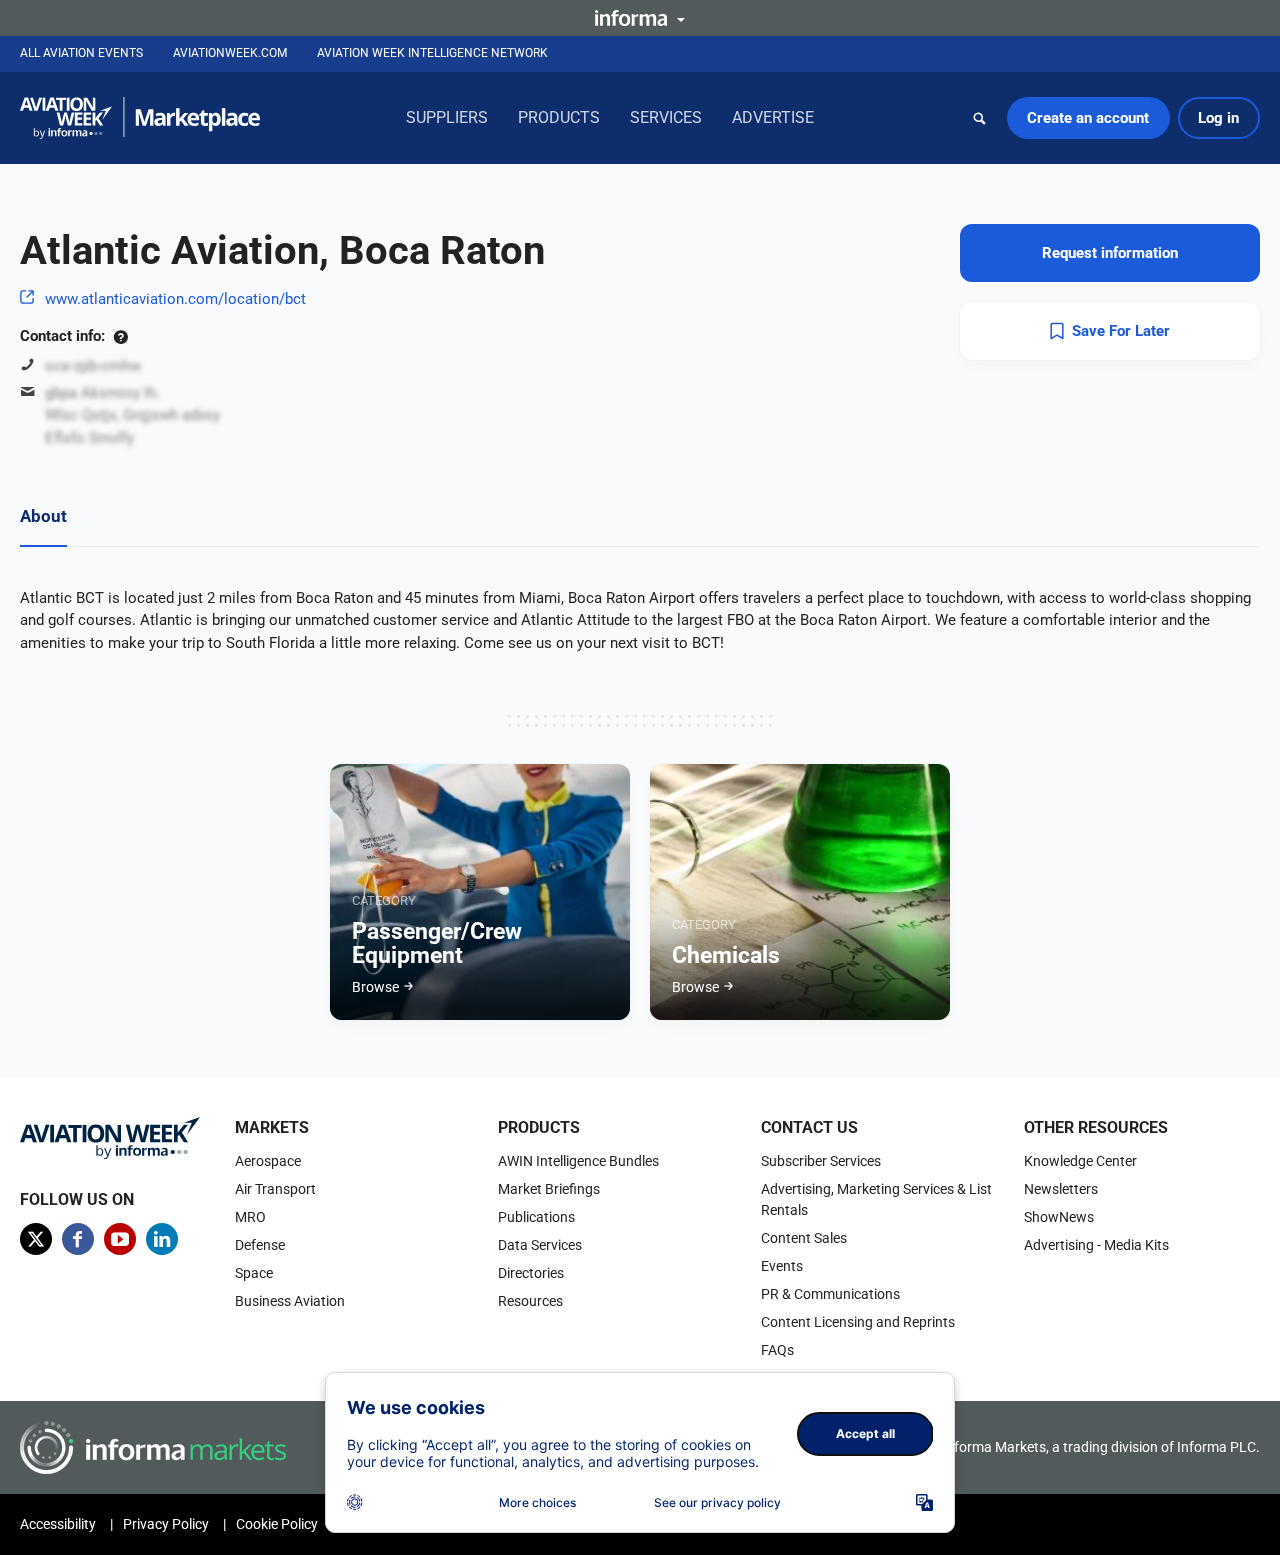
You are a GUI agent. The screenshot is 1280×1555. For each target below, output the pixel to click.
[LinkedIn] (162, 1239)
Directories (531, 1273)
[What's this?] (120, 336)
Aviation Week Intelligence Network (432, 53)
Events (782, 1266)
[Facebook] (78, 1239)
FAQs (777, 1350)
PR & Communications (830, 1294)
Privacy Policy (166, 1524)
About (43, 516)
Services (666, 117)
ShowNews (1059, 1217)
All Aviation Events (81, 53)
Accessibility (58, 1524)
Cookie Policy (277, 1524)
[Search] (980, 118)
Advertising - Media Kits (1096, 1245)
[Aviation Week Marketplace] (140, 118)
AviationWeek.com (230, 53)
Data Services (540, 1245)
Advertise (773, 117)
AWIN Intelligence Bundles (578, 1161)
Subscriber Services (821, 1161)
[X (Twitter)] (36, 1239)
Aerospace (268, 1161)
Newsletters (1061, 1189)
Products (559, 117)
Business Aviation (290, 1301)
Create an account (1088, 118)
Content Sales (804, 1238)
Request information (1110, 253)
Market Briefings (549, 1189)
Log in (1218, 118)
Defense (260, 1245)
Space (254, 1273)
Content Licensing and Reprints (858, 1322)
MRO (250, 1217)
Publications (536, 1217)
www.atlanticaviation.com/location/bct (175, 299)
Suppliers (447, 117)
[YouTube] (120, 1239)
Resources (530, 1301)
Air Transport (275, 1189)
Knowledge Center (1080, 1161)
